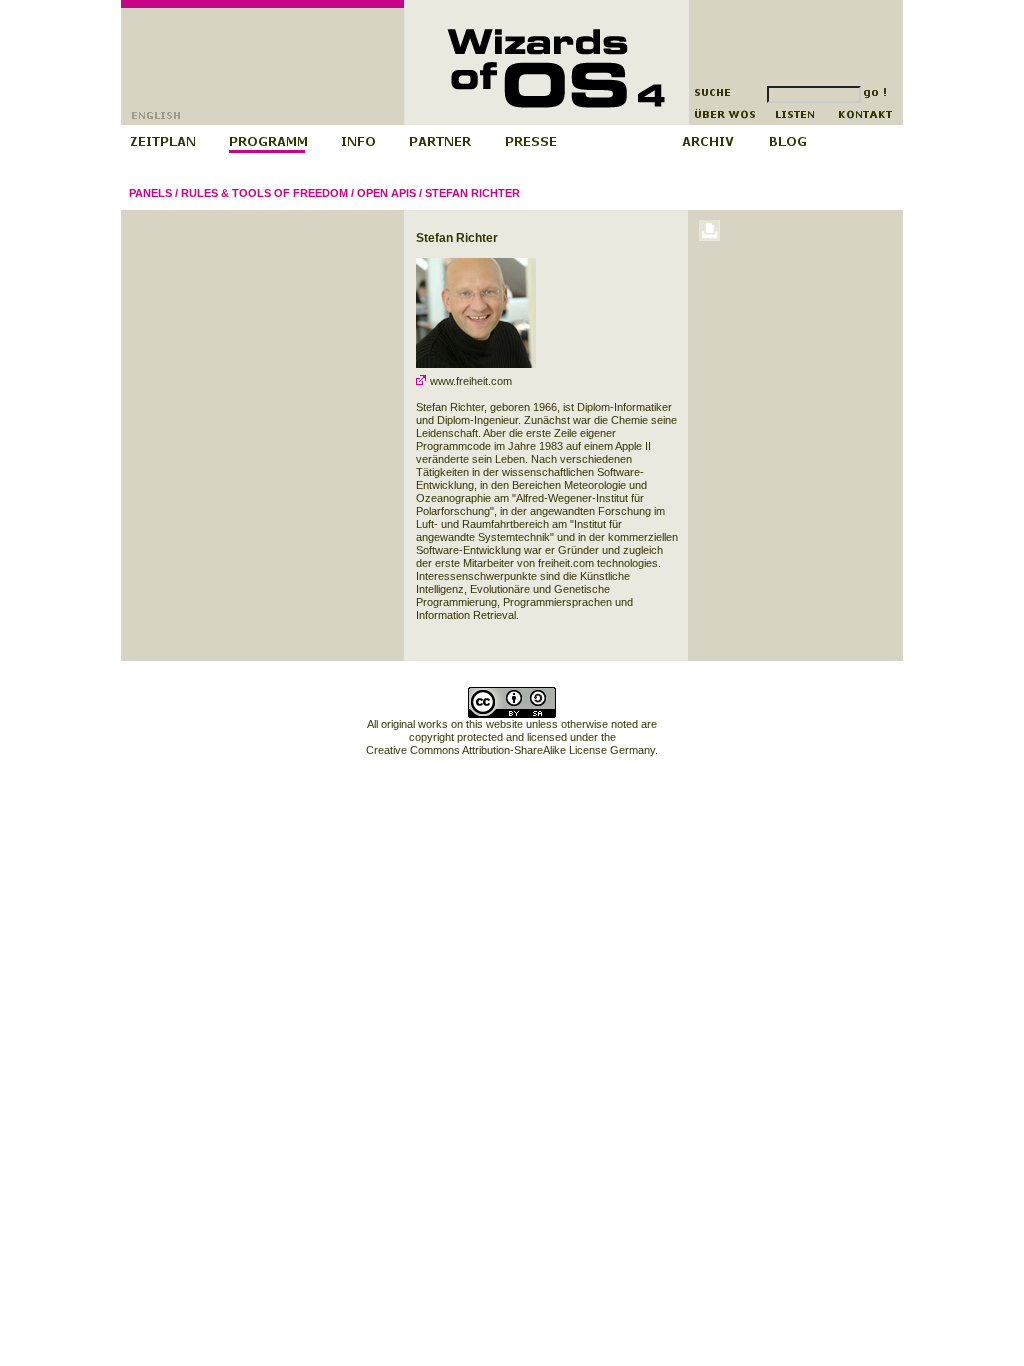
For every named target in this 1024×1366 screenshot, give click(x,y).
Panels (150, 193)
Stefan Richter (472, 193)
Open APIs (386, 193)
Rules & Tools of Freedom (264, 193)
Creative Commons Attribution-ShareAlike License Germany (510, 750)
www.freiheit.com (469, 381)
